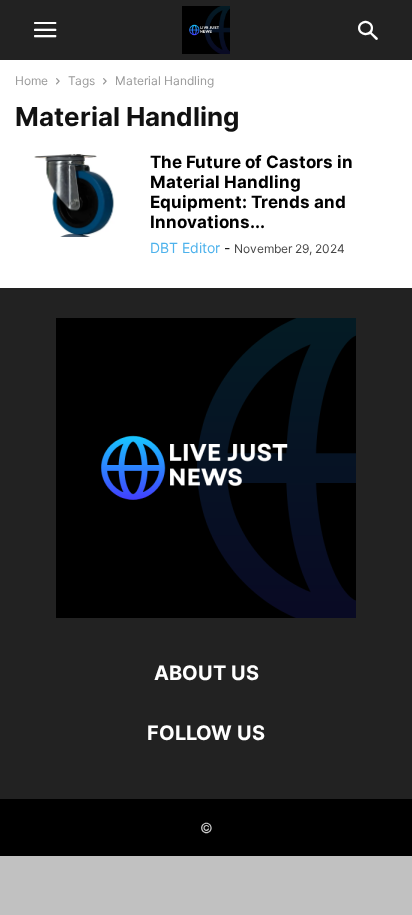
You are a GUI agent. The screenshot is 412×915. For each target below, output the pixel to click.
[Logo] (206, 612)
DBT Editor (185, 247)
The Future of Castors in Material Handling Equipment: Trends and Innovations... (251, 192)
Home (31, 80)
